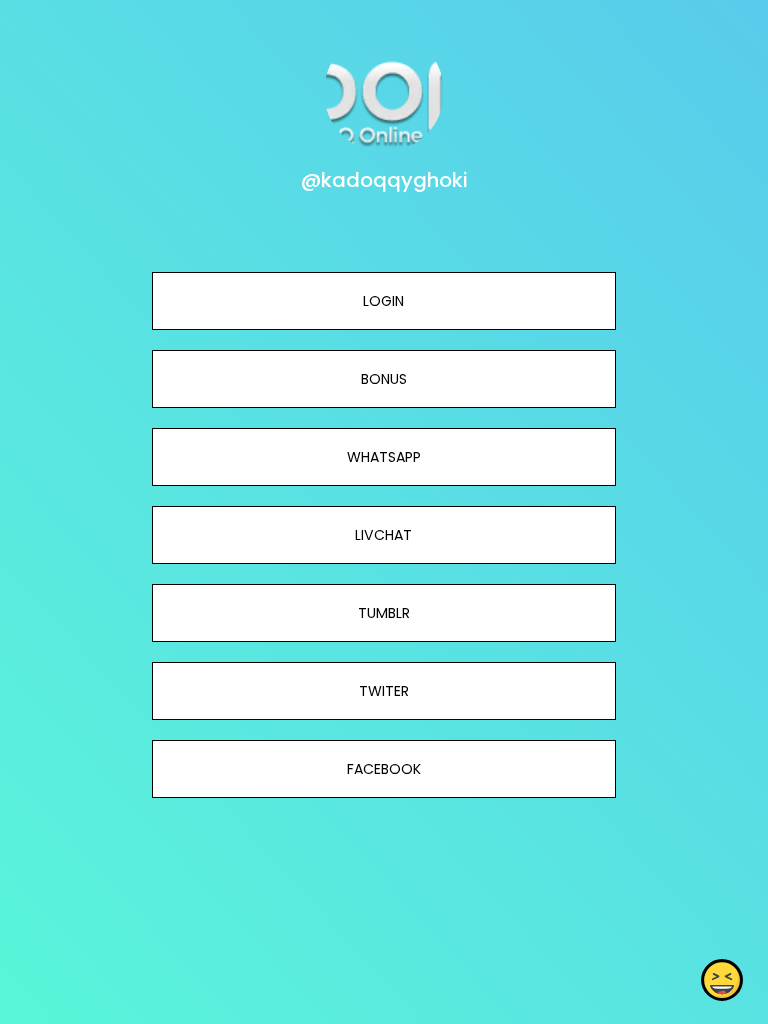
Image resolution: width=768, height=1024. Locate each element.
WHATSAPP (384, 457)
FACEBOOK (384, 769)
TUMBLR (384, 613)
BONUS (384, 379)
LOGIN (383, 301)
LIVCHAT (383, 535)
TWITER (384, 691)
